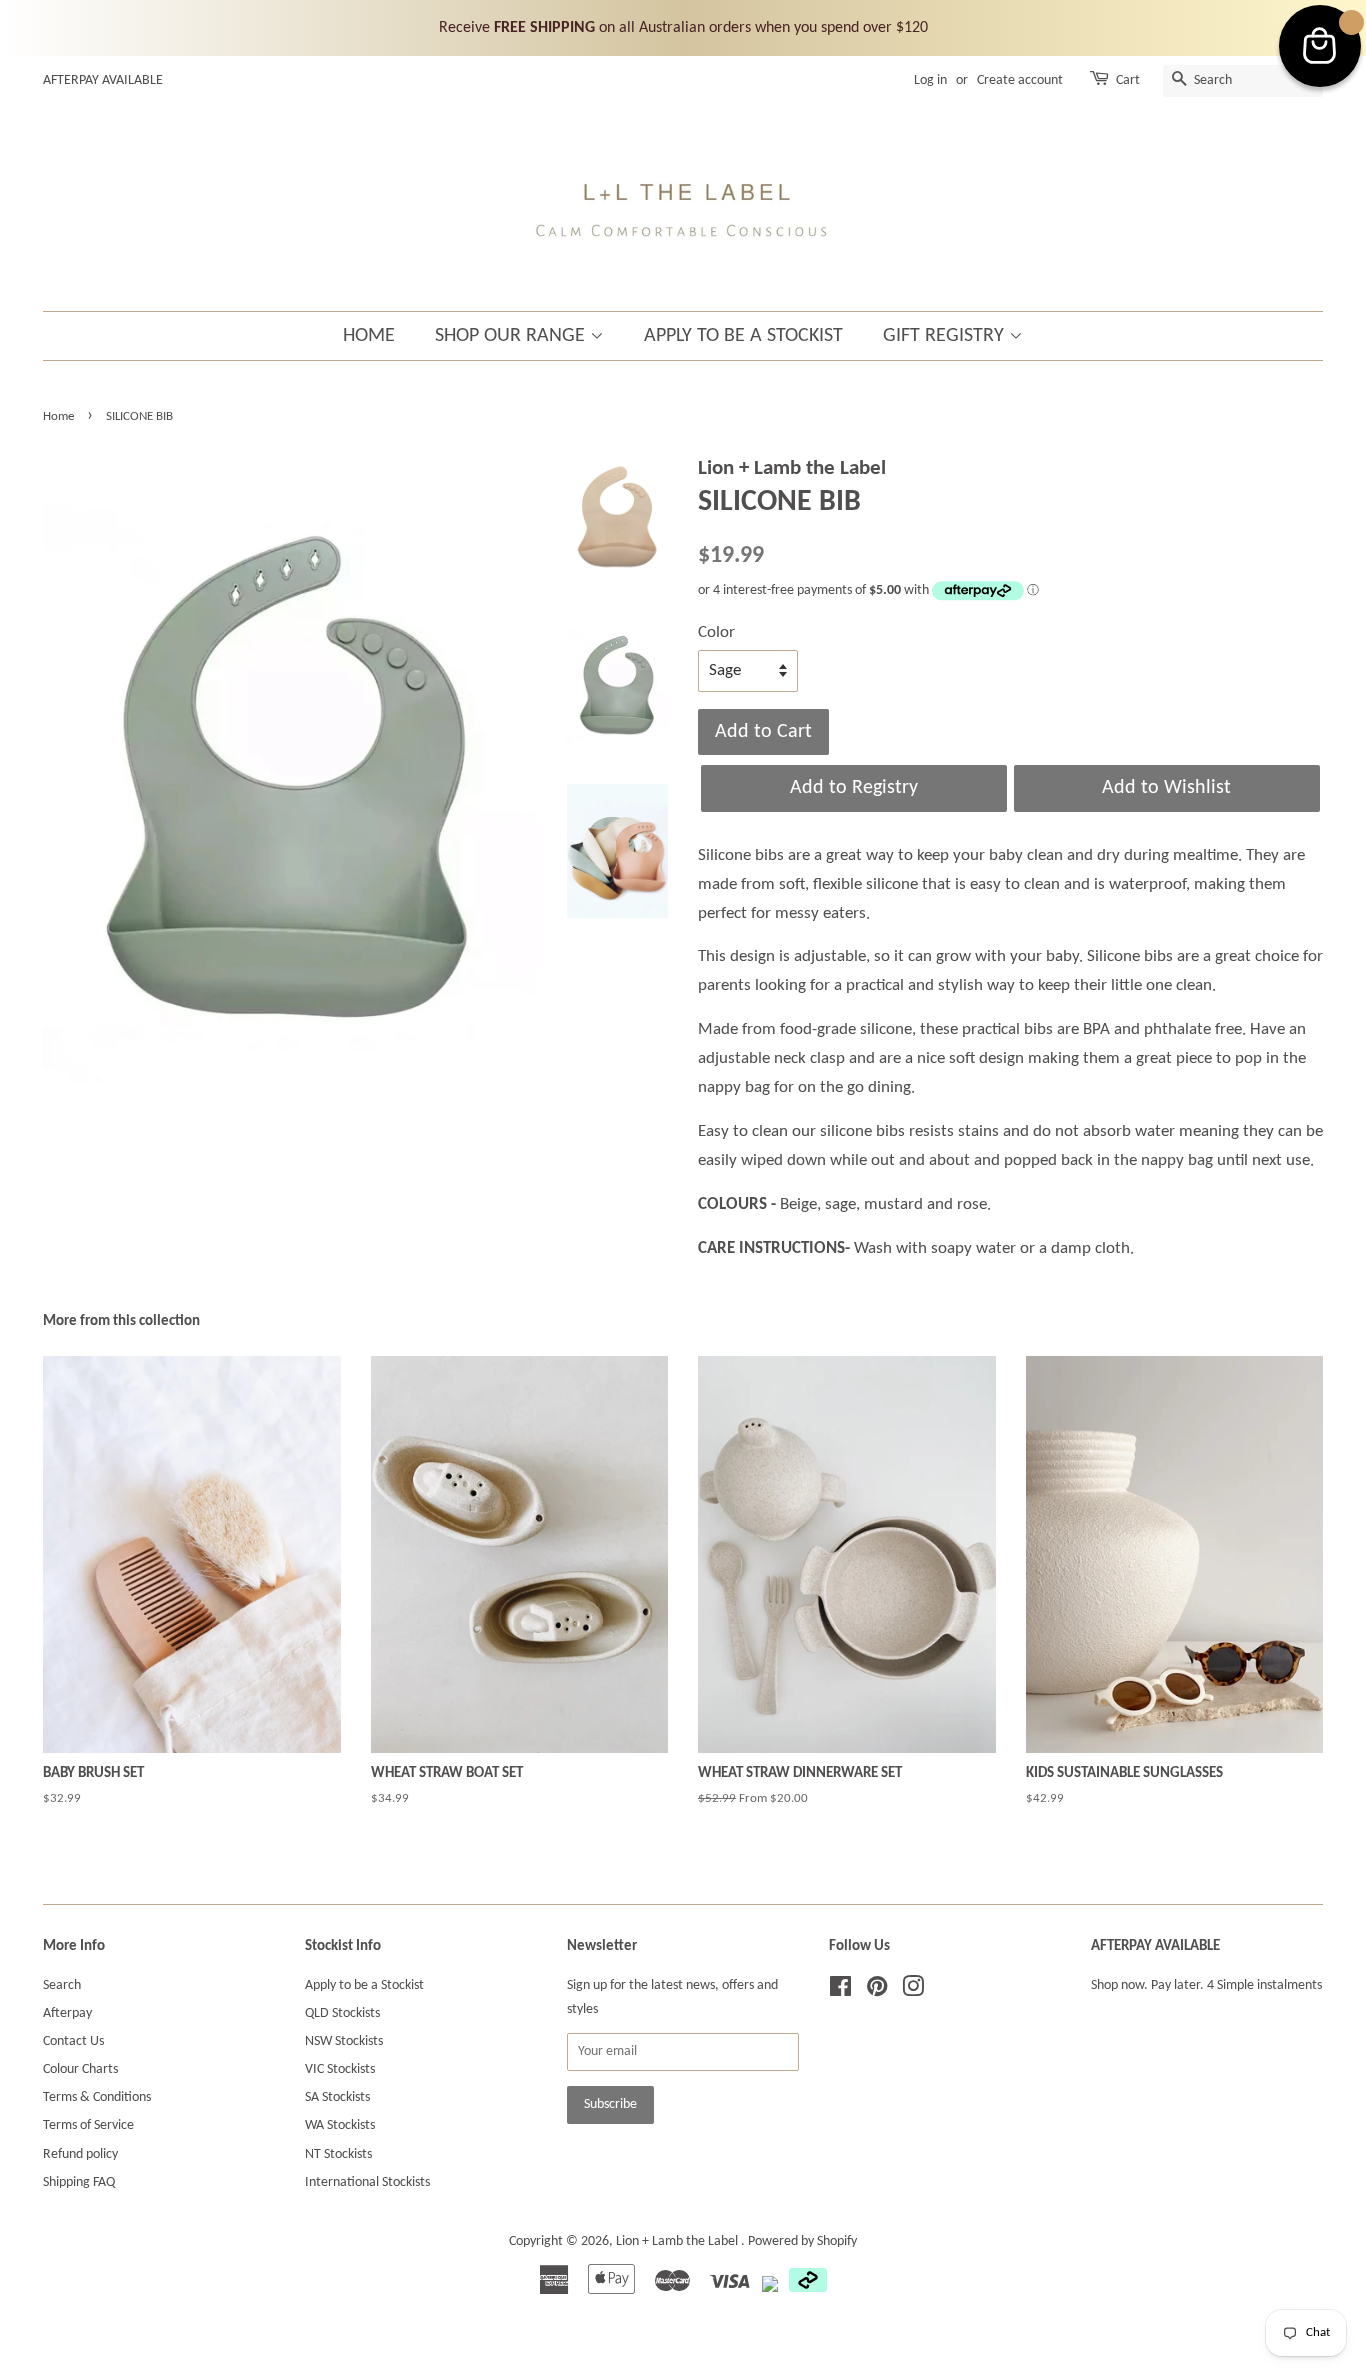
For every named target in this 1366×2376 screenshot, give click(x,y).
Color (716, 632)
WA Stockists (340, 2125)
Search (62, 1985)
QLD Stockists (342, 2013)
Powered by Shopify (802, 2241)
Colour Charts (80, 2069)
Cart (1128, 80)
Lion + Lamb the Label (678, 2241)
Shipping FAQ (79, 2182)
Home (58, 416)
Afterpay (67, 2013)
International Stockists (367, 2182)
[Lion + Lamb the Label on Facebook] (840, 1991)
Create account (1020, 80)
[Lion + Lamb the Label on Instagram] (913, 1991)
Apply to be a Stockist (364, 1985)
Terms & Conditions (97, 2097)
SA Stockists (337, 2097)
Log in (930, 80)
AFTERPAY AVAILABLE (103, 80)
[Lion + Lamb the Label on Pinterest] (877, 1991)
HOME (369, 336)
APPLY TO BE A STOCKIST (743, 336)
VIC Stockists (340, 2069)
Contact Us (73, 2041)
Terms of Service (88, 2125)
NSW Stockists (344, 2041)
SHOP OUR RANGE (512, 336)
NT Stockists (338, 2154)
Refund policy (80, 2154)
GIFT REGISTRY (946, 336)
